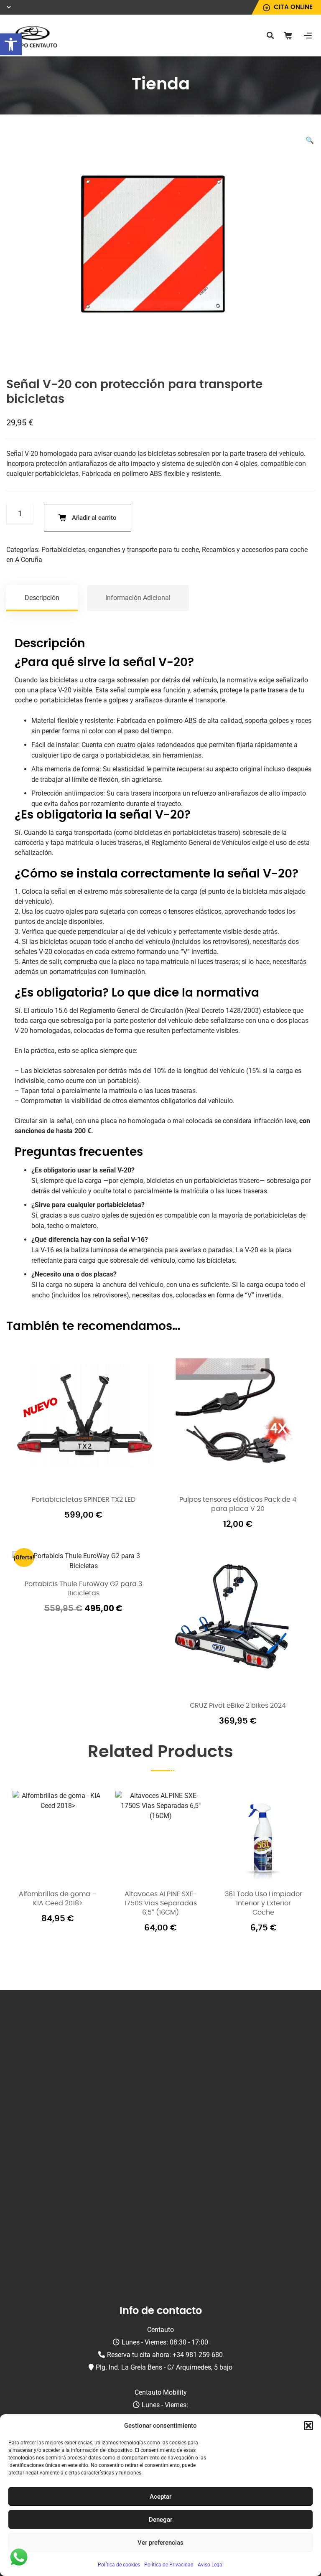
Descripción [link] (42, 598)
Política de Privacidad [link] (169, 2565)
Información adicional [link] (138, 598)
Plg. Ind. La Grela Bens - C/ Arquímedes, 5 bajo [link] (164, 2367)
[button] (308, 2426)
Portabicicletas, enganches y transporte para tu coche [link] (120, 550)
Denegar (160, 2520)
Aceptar (160, 2497)
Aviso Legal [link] (211, 2565)
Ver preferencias (160, 2543)
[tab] (42, 598)
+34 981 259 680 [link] (198, 2355)
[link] (11, 44)
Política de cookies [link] (119, 2565)
